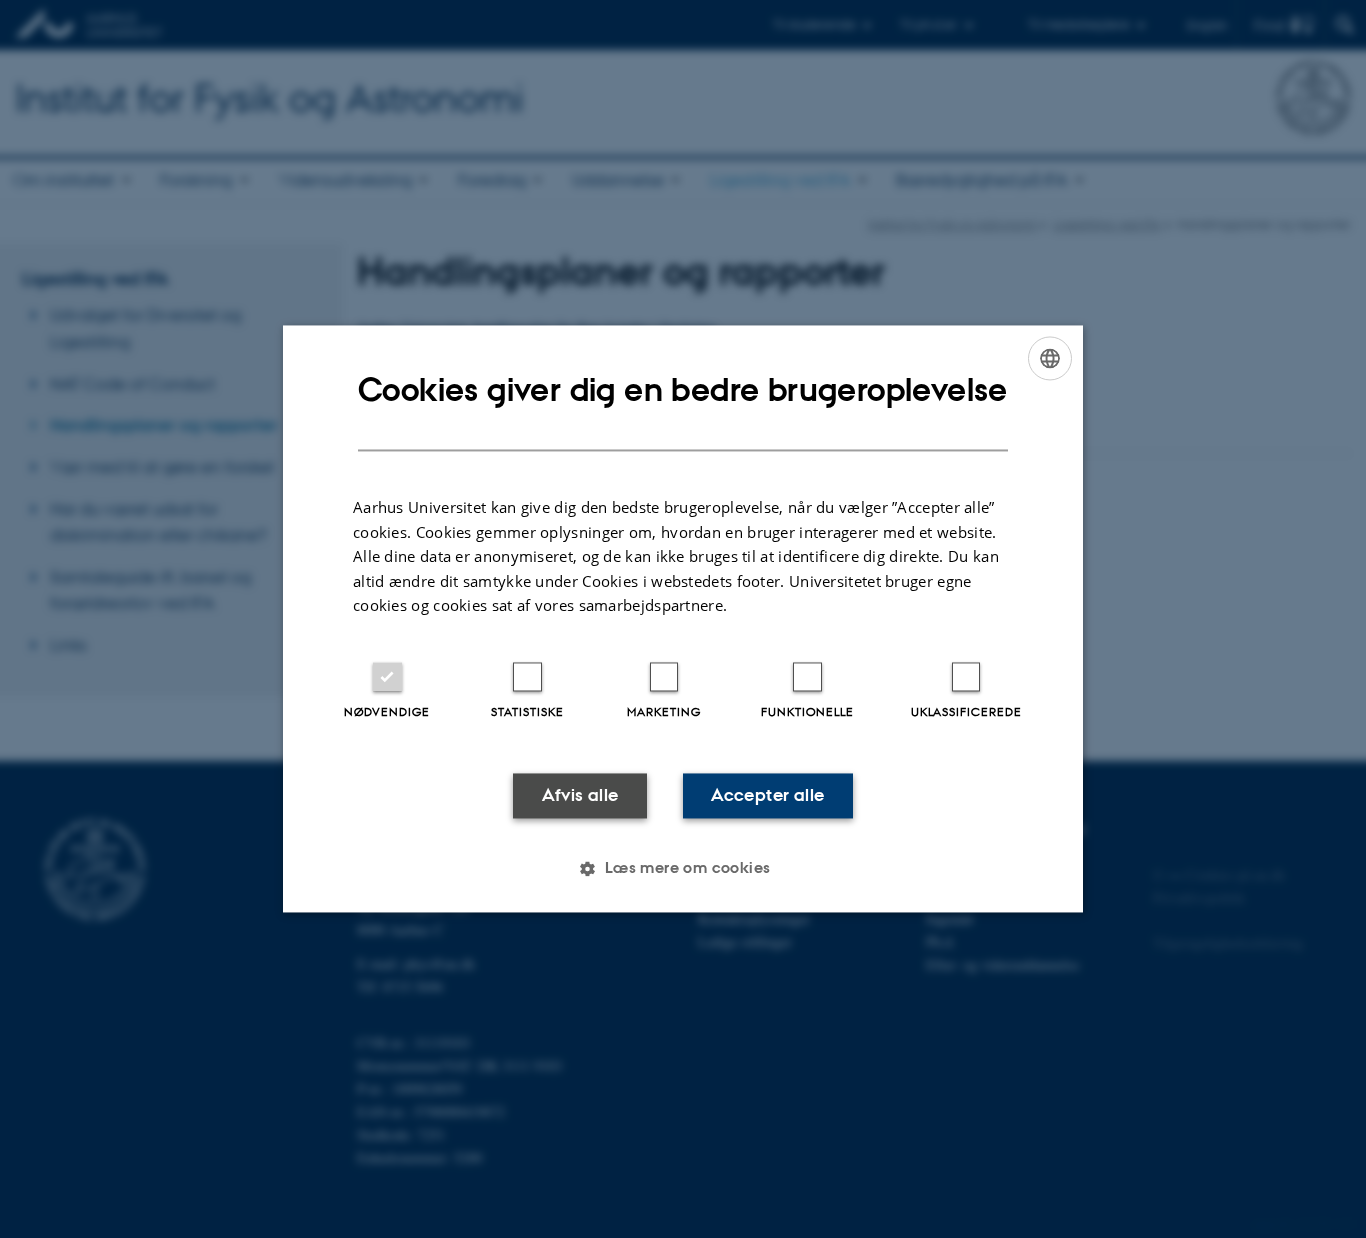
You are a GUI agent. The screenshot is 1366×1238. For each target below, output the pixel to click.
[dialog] (683, 618)
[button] (682, 869)
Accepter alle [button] (767, 795)
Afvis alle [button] (580, 795)
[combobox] (1050, 358)
